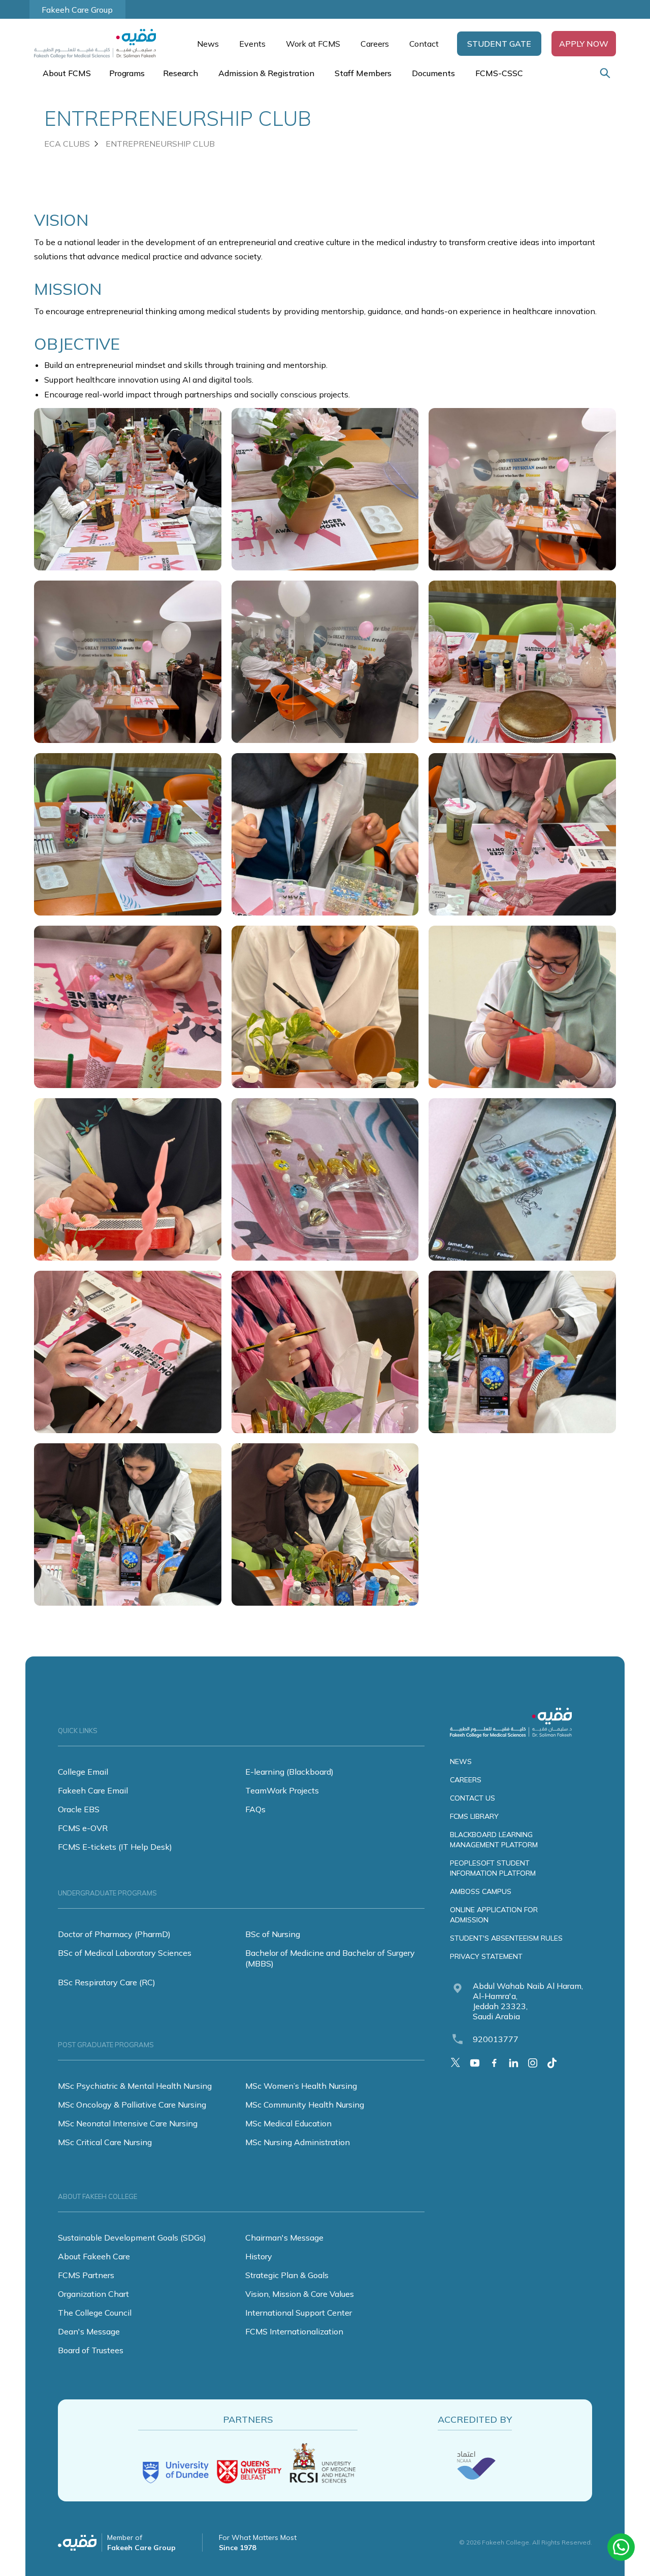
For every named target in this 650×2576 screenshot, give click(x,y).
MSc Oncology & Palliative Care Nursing (132, 2105)
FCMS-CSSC (499, 73)
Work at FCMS (313, 44)
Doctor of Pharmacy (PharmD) (114, 1934)
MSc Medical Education (288, 2123)
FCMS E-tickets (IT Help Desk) (115, 1847)
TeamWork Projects (282, 1790)
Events (252, 44)
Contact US (473, 1798)
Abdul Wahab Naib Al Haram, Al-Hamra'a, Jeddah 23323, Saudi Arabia (528, 2001)
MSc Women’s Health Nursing (301, 2086)
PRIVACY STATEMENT (486, 1956)
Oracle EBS (79, 1809)
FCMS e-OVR (83, 1828)
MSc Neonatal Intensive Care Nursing (128, 2123)
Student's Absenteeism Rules (506, 1938)
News (208, 44)
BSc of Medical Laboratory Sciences (125, 1953)
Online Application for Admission (494, 1915)
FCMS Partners (86, 2275)
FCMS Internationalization (294, 2331)
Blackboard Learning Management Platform (494, 1840)
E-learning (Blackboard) (289, 1772)
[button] (499, 44)
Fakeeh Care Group (77, 10)
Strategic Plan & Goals (287, 2275)
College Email (83, 1772)
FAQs (255, 1809)
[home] (100, 44)
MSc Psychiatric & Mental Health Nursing (135, 2086)
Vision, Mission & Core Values (300, 2294)
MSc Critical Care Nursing (105, 2142)
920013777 (496, 2039)
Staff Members (363, 73)
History (259, 2256)
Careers (375, 44)
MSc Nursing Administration (298, 2142)
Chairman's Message (284, 2238)
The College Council (95, 2313)
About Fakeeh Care (94, 2256)
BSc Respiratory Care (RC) (107, 1982)
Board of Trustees (91, 2350)
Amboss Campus (481, 1891)
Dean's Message (89, 2331)
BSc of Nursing (273, 1934)
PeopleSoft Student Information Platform (493, 1868)
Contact (424, 44)
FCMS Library (474, 1816)
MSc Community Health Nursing (305, 2105)
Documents (433, 73)
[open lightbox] (128, 489)
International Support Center (299, 2313)
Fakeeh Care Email (93, 1790)
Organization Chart (93, 2294)
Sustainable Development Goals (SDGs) (132, 2238)
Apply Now (584, 44)
